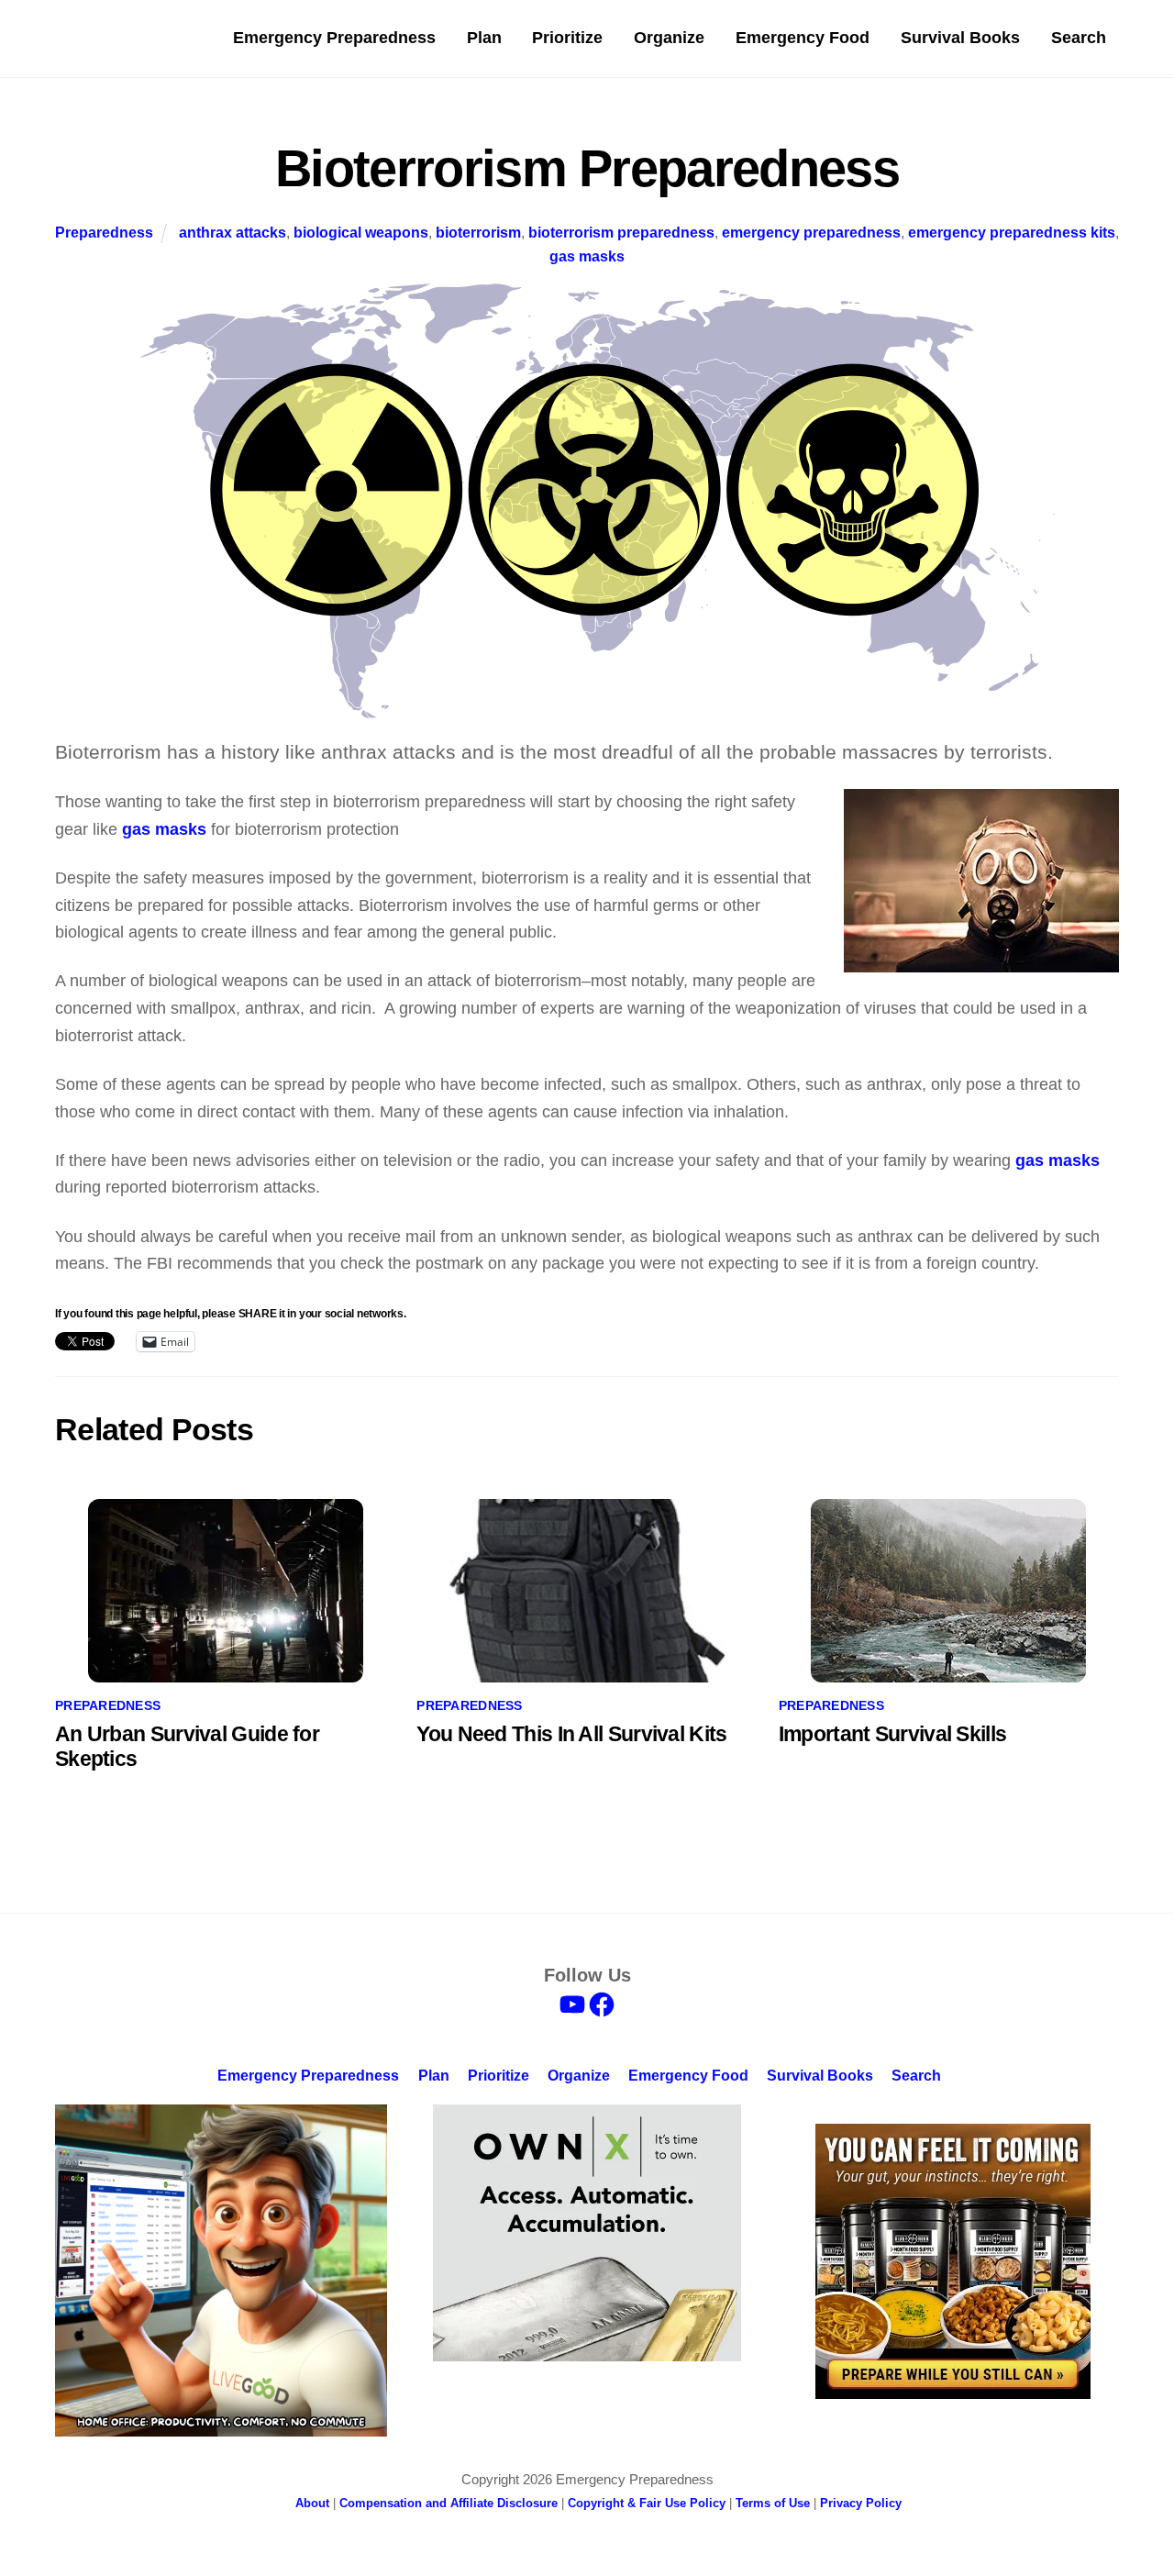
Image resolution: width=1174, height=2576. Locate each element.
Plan (484, 38)
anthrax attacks (233, 232)
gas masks (587, 256)
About (312, 2503)
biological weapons (361, 232)
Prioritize (567, 38)
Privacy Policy (861, 2503)
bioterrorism (478, 232)
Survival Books (960, 38)
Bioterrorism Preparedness (587, 168)
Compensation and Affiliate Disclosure (449, 2503)
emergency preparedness (811, 232)
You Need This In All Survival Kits (571, 1734)
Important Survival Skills (892, 1734)
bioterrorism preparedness (621, 232)
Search (1079, 38)
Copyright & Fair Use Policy (647, 2503)
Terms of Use (773, 2503)
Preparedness (104, 232)
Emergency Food (803, 38)
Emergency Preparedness (334, 38)
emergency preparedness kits (1012, 232)
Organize (669, 38)
